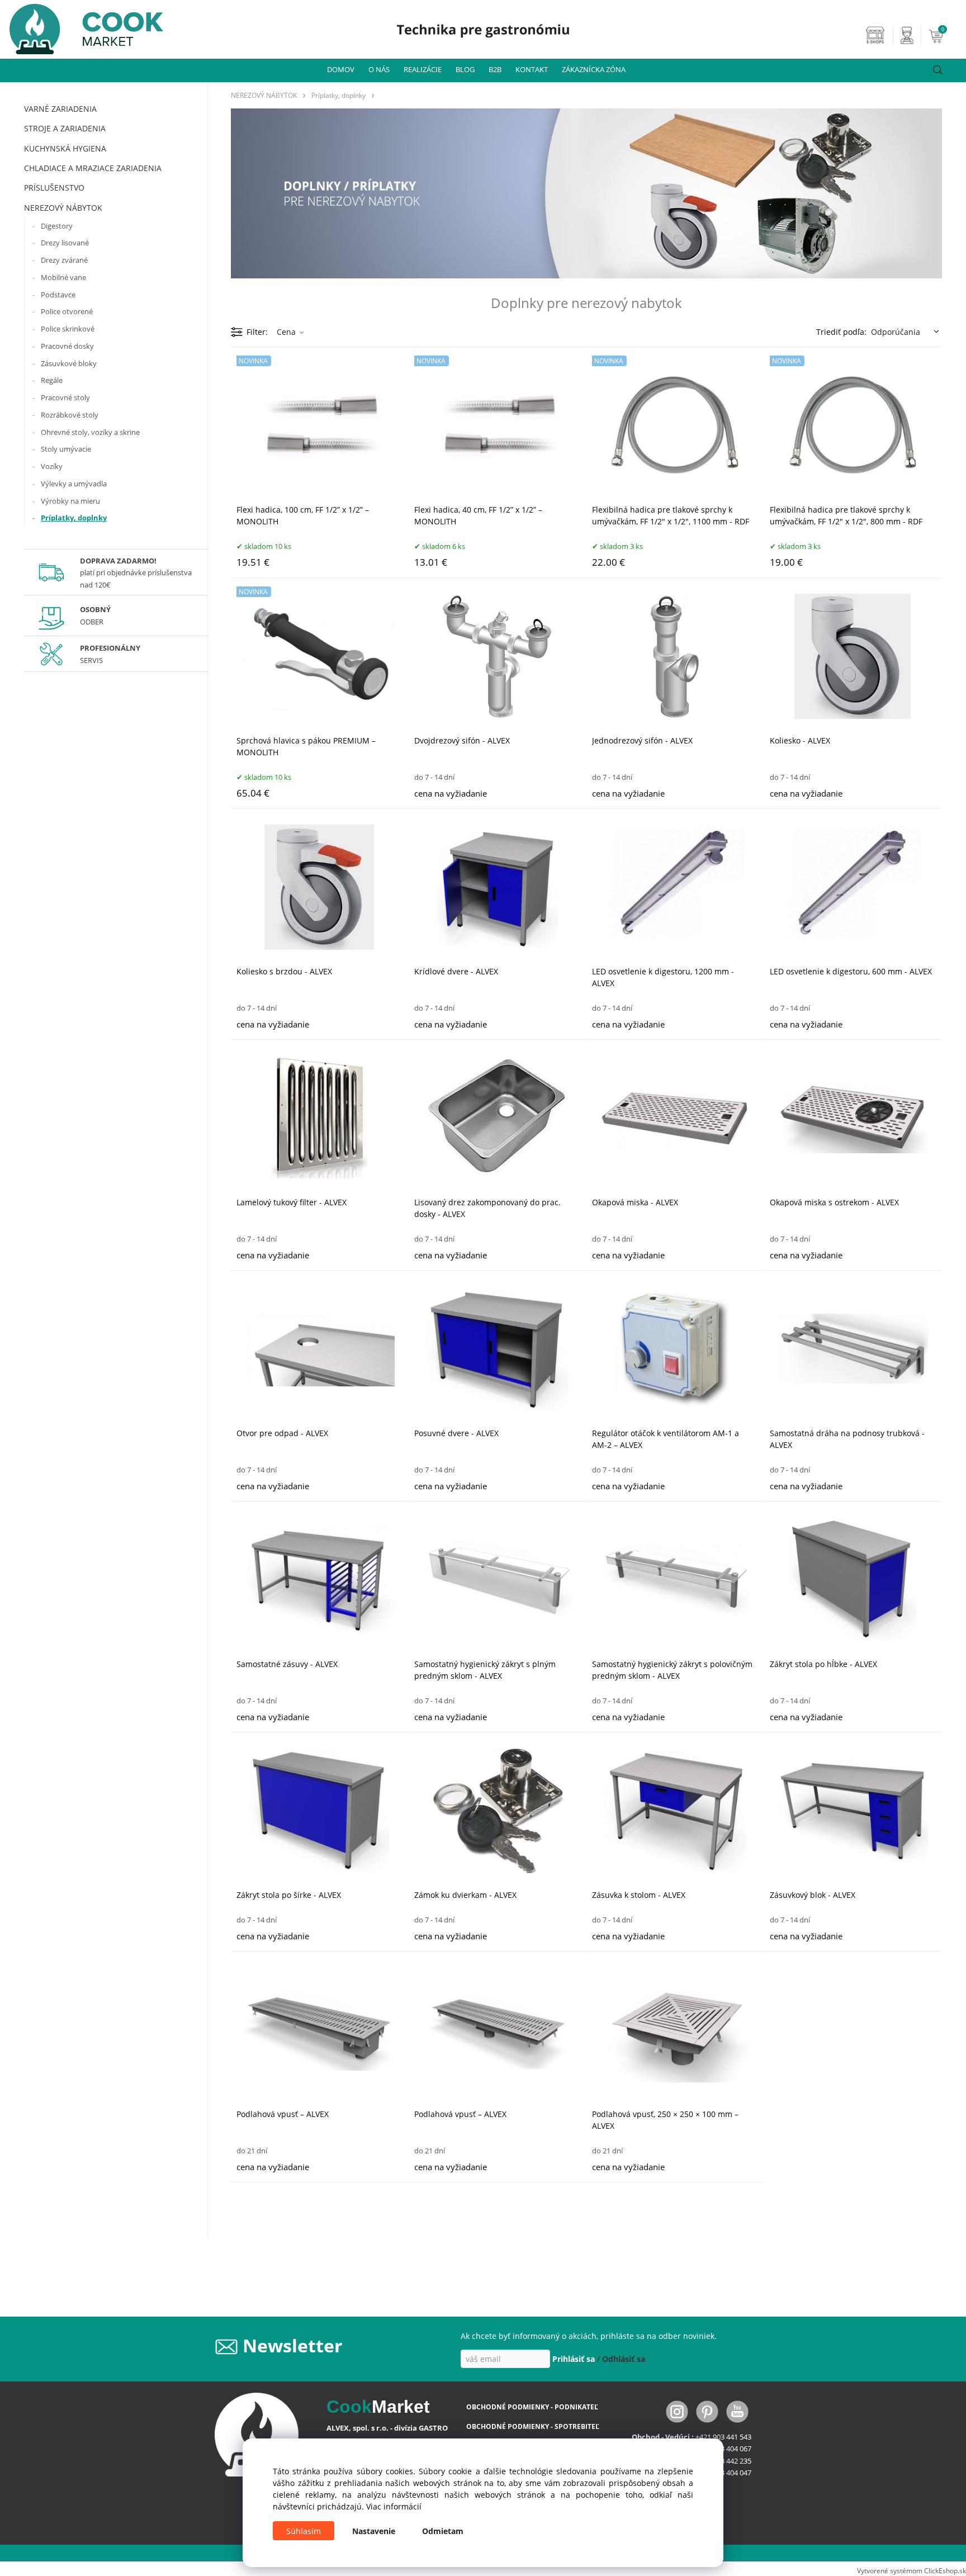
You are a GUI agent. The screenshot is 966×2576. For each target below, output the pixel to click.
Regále (52, 380)
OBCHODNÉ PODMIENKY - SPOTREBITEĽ (533, 2426)
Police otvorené (67, 311)
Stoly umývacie (66, 449)
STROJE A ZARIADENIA (65, 128)
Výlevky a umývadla (74, 484)
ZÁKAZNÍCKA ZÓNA (594, 69)
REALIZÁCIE (423, 69)
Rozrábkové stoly (70, 415)
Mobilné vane (63, 277)
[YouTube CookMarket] (737, 2411)
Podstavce (58, 295)
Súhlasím (304, 2531)
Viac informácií (394, 2506)
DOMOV (341, 69)
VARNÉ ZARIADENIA (60, 109)
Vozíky (52, 466)
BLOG (465, 69)
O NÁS (379, 69)
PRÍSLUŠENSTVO (54, 188)
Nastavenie (374, 2531)
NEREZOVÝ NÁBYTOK (63, 208)
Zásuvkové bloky (69, 363)
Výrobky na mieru (70, 501)
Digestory (57, 226)
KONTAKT (532, 69)
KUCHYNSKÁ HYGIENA (65, 148)
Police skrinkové (68, 329)
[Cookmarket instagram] (678, 2411)
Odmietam (443, 2531)
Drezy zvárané (64, 260)
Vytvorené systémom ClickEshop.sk (911, 2570)
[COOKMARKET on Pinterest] (708, 2411)
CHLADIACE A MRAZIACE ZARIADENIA (93, 168)
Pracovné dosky (67, 346)
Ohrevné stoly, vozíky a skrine (90, 432)
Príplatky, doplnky (74, 518)
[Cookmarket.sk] (82, 26)
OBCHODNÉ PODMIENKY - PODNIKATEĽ (532, 2407)
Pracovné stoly (65, 397)
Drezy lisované (65, 243)
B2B (495, 69)
